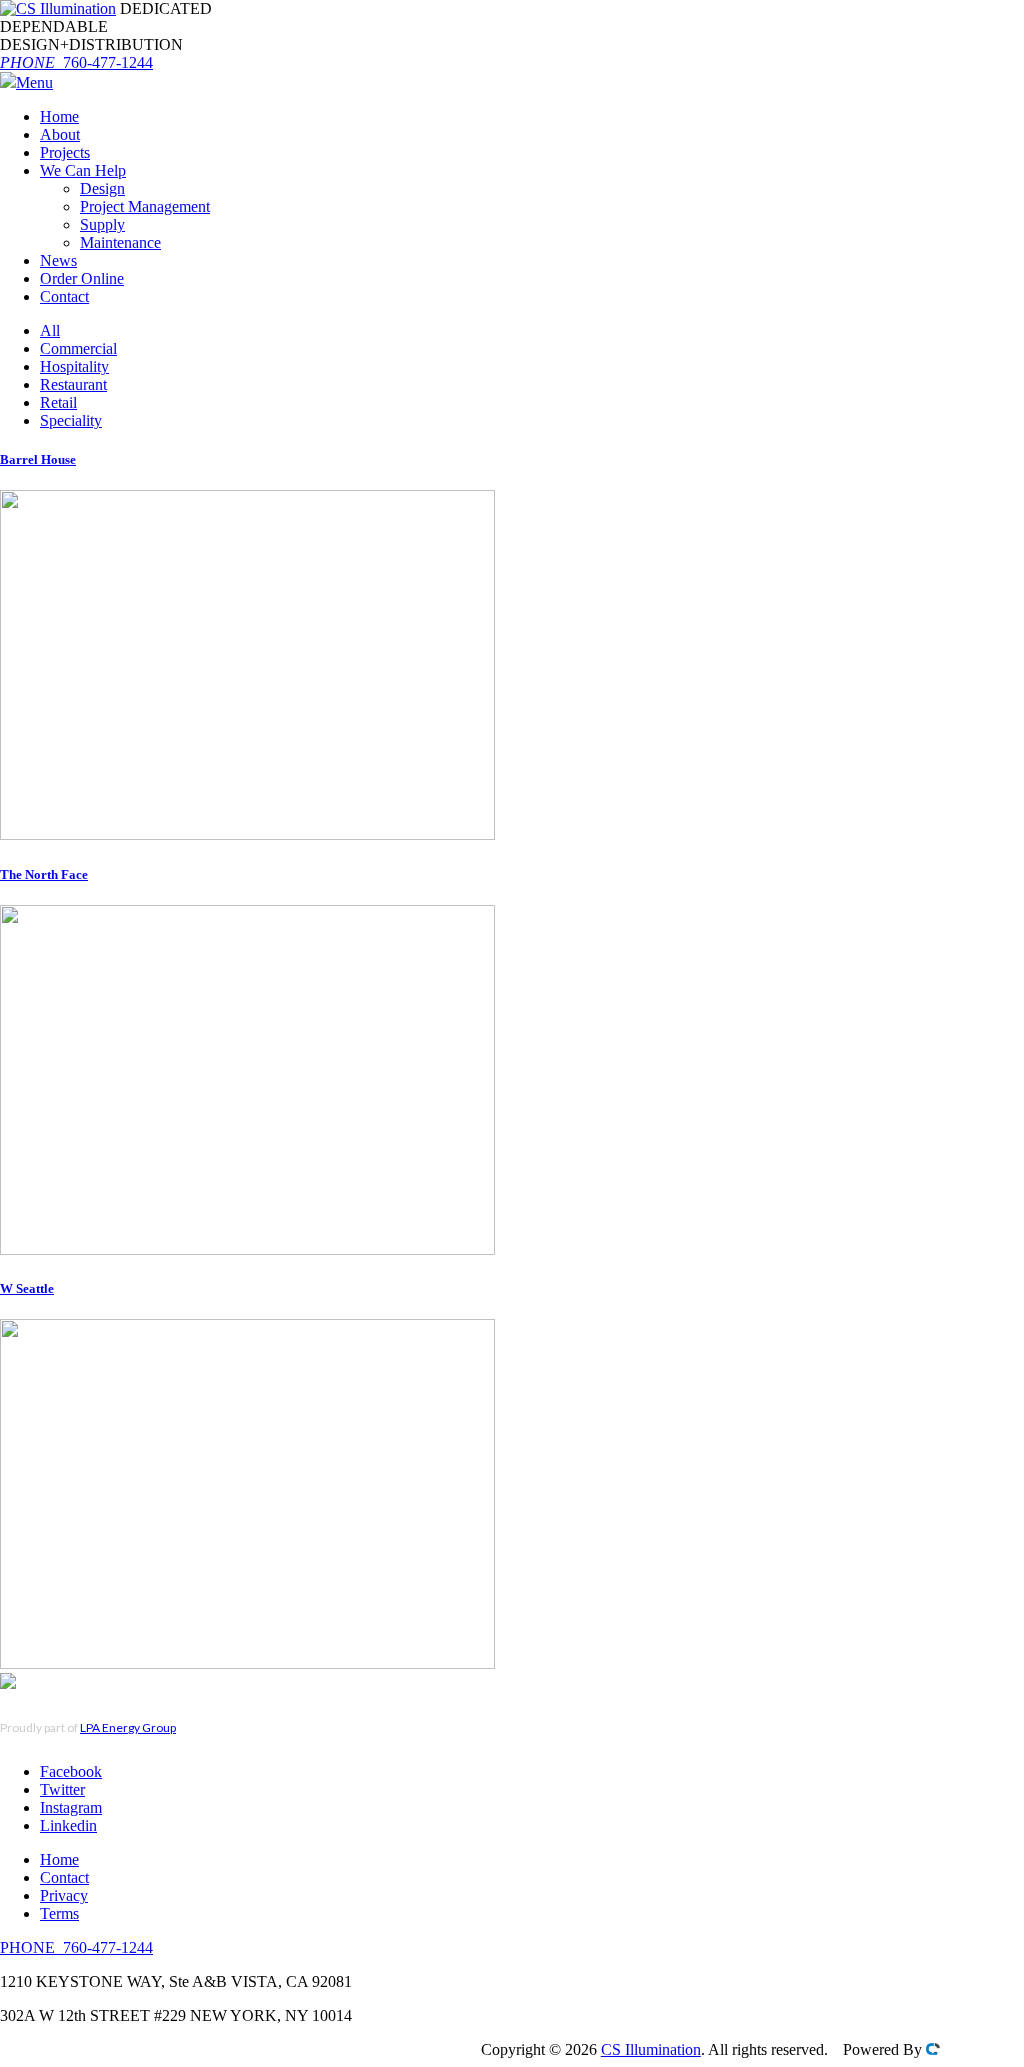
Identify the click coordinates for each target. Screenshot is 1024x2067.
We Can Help (83, 170)
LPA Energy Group (128, 1727)
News (58, 260)
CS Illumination (651, 2049)
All (50, 330)
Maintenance (120, 242)
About (60, 134)
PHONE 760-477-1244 (76, 1947)
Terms (59, 1913)
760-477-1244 (76, 62)
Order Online (82, 278)
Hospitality (74, 366)
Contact (64, 296)
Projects (65, 152)
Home (59, 116)
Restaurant (73, 384)
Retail (58, 402)
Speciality (71, 420)
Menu (34, 82)
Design (102, 188)
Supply (102, 224)
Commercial (78, 348)
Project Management (145, 206)
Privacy (64, 1895)
